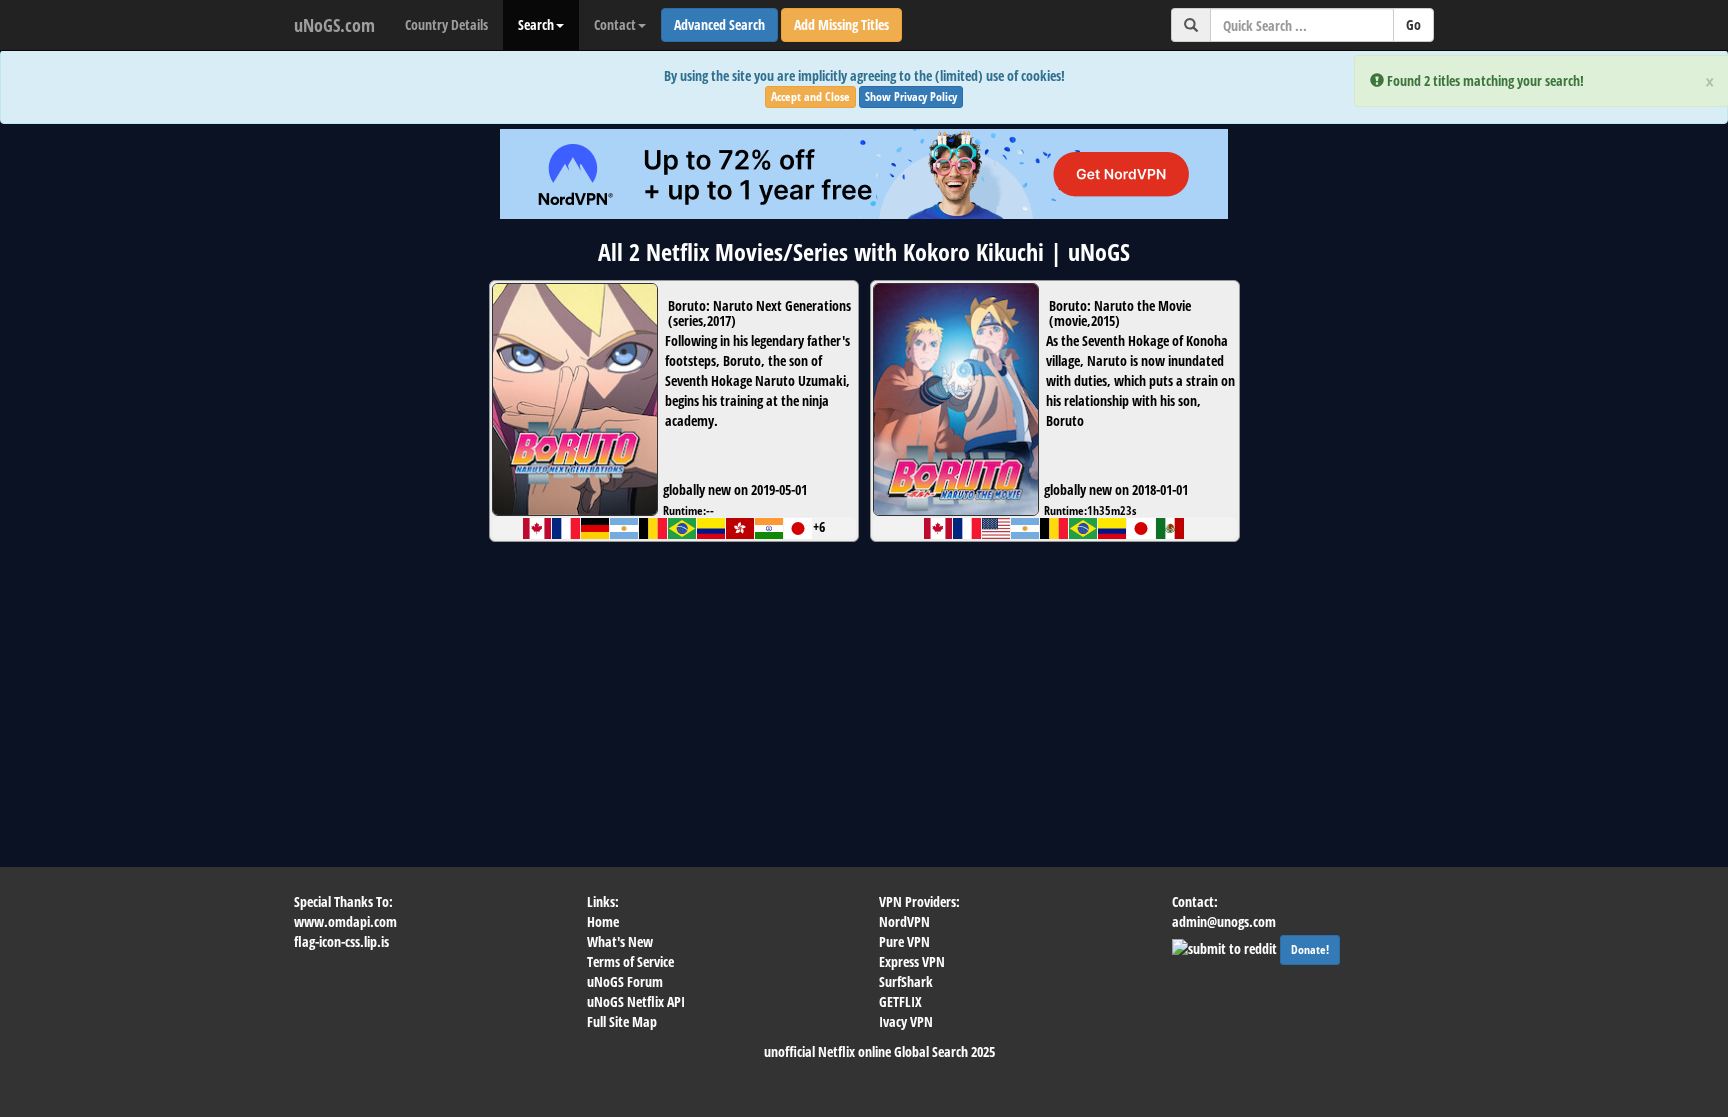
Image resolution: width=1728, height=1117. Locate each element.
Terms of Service (630, 961)
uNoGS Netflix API (636, 1001)
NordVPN (904, 921)
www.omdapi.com (345, 921)
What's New (620, 941)
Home (603, 921)
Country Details (446, 24)
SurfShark (906, 981)
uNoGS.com (334, 25)
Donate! (1310, 949)
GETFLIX (900, 1001)
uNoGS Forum (625, 981)
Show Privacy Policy (911, 96)
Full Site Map (622, 1021)
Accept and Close (810, 96)
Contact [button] (615, 24)
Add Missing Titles (841, 24)
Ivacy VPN (906, 1021)
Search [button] (536, 24)
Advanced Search (719, 24)
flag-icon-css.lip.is (341, 941)
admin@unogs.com (1224, 921)
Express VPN (912, 961)
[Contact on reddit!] (1226, 946)
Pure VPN (904, 941)
